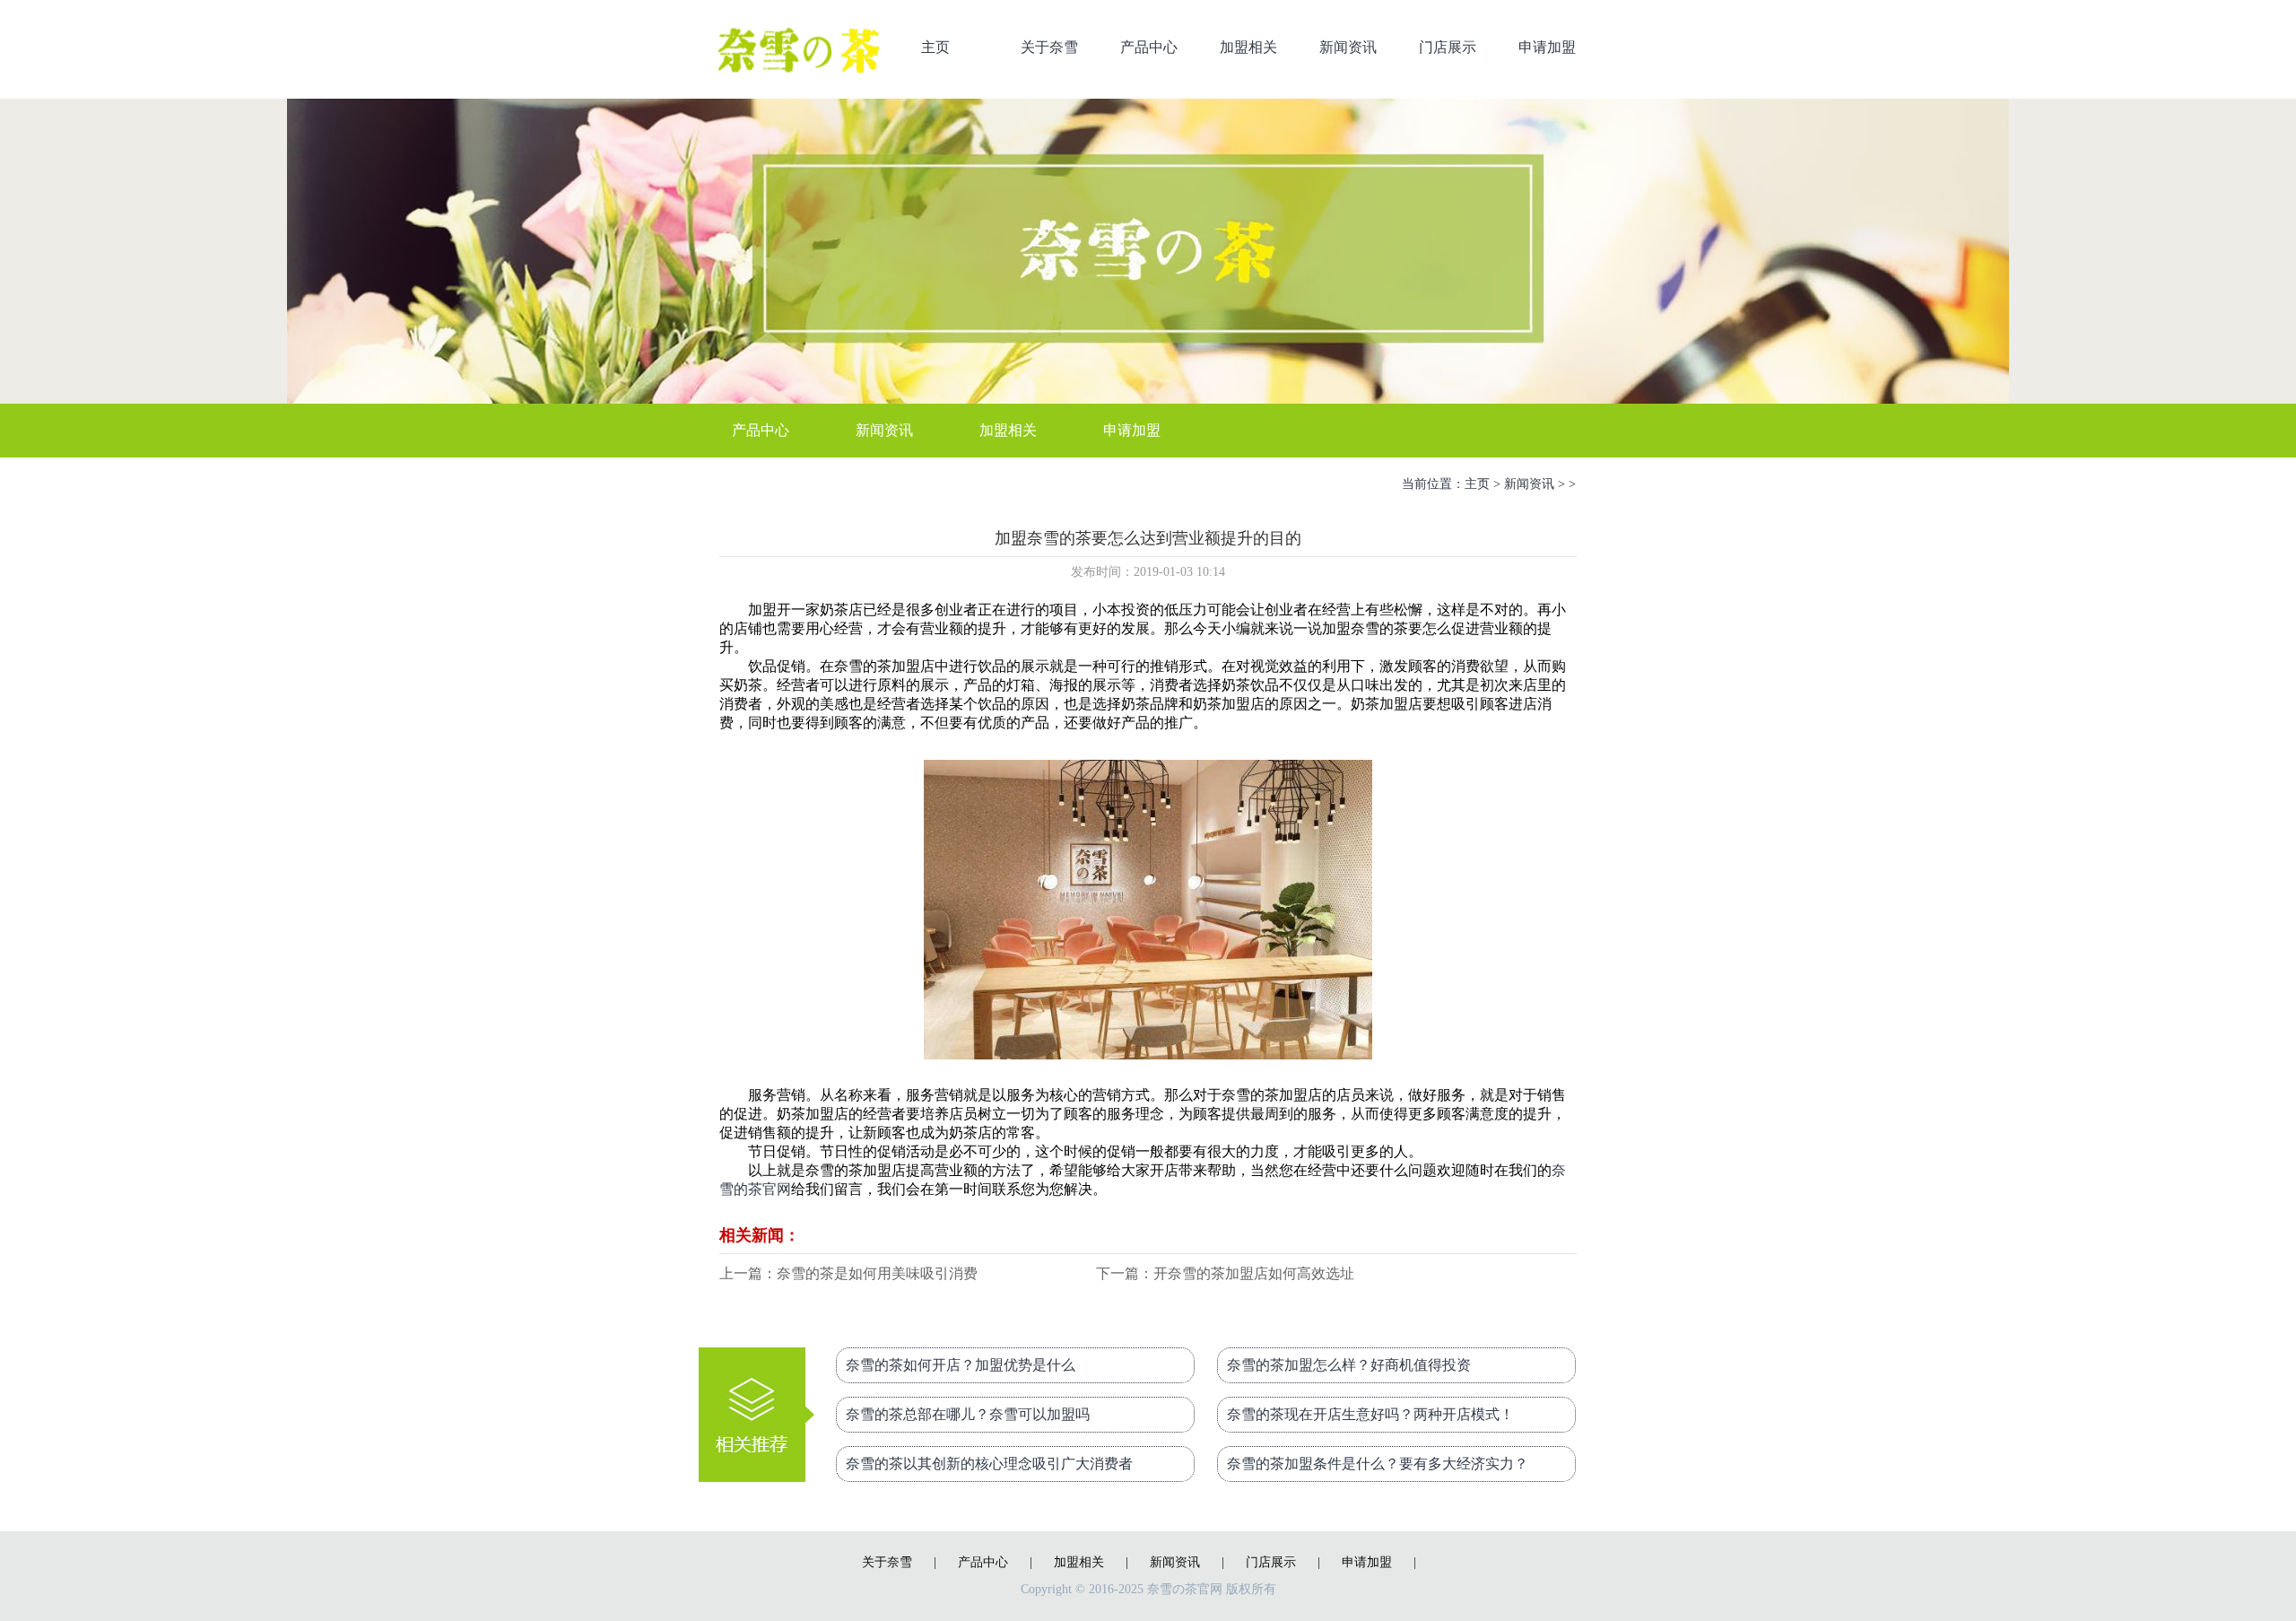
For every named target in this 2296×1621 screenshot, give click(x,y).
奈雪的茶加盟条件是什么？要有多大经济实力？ (1378, 1464)
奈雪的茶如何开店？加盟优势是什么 (961, 1365)
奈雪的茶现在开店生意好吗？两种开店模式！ (1370, 1414)
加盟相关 (1248, 47)
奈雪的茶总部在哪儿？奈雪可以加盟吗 (968, 1414)
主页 (935, 47)
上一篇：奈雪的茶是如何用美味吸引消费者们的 (848, 1275)
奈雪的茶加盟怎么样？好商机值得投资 (1349, 1365)
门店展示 (1448, 47)
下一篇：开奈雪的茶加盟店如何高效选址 (1225, 1273)
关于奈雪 (1049, 47)
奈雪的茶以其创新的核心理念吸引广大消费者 (989, 1464)
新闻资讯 (1348, 47)
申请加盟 (1547, 47)
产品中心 (1149, 47)
